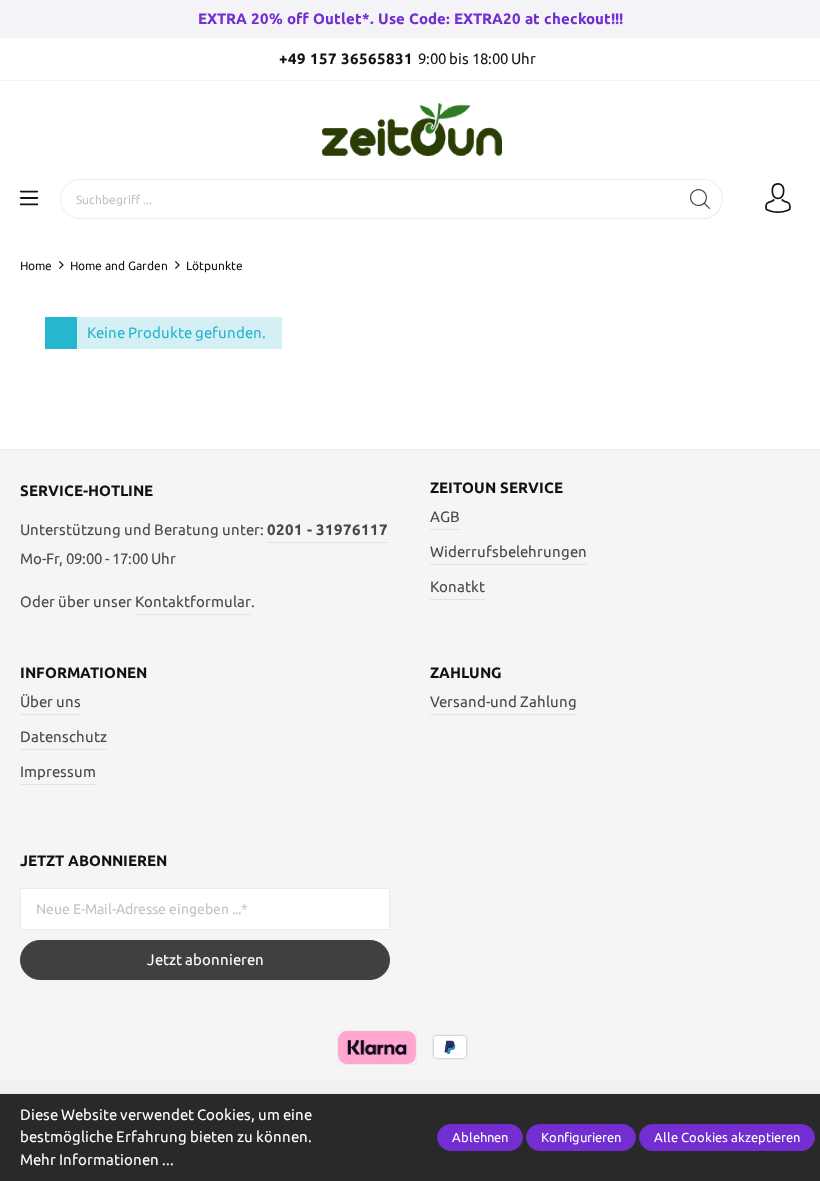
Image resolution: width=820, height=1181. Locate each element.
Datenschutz (63, 736)
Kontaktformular (193, 601)
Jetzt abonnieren (205, 959)
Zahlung (466, 672)
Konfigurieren (581, 1137)
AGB (445, 516)
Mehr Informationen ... (97, 1159)
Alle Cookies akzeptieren (727, 1137)
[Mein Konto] (778, 199)
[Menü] (28, 199)
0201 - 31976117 (327, 529)
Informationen (83, 672)
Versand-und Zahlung (503, 701)
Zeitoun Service (496, 487)
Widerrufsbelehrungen (508, 551)
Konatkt (457, 586)
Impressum (58, 771)
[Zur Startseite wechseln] (410, 130)
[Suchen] (700, 199)
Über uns (50, 701)
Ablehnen (480, 1137)
